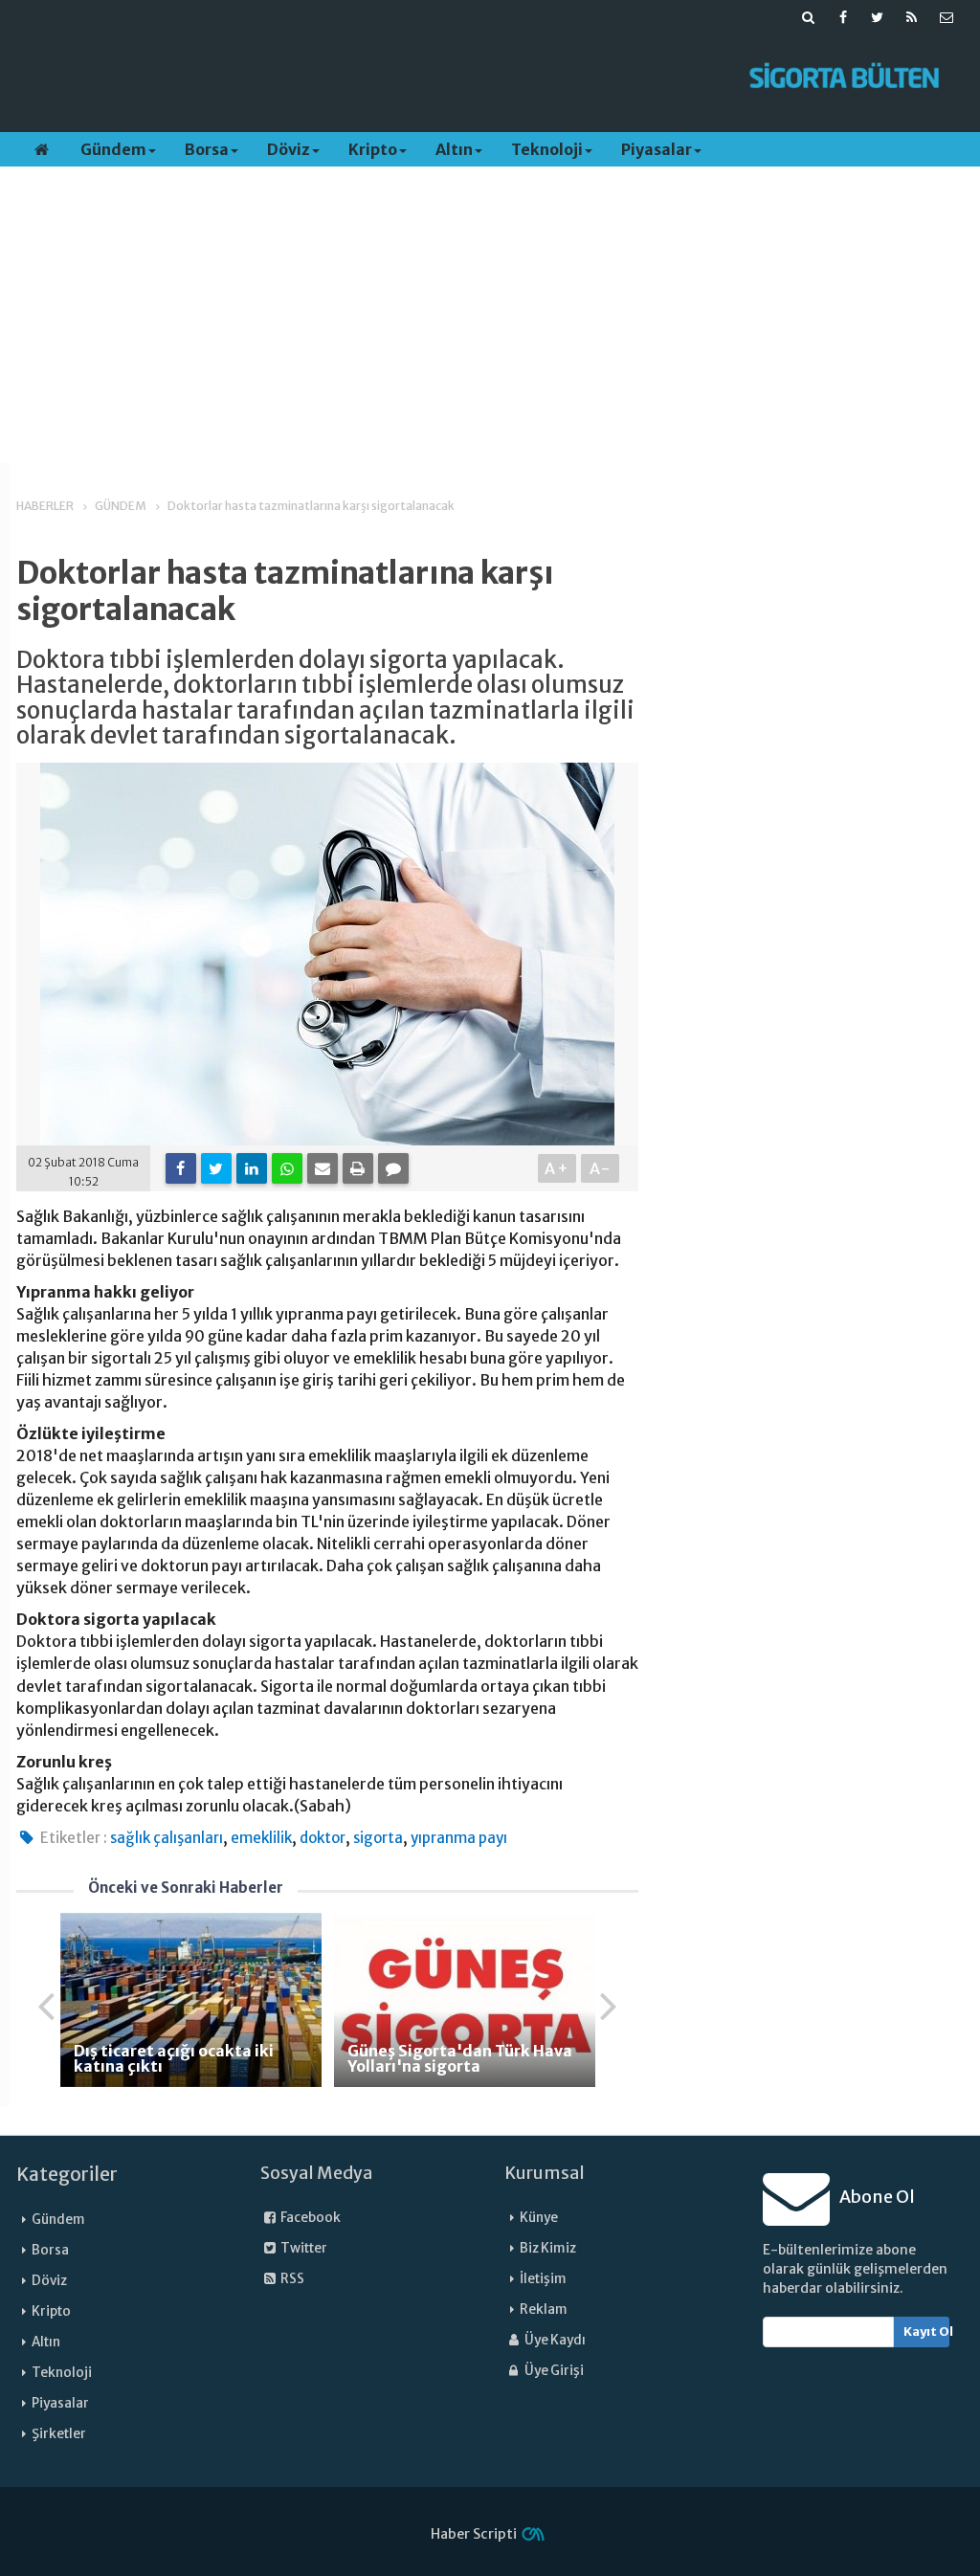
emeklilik (261, 1838)
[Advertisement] (368, 78)
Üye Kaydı (554, 2340)
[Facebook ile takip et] (843, 17)
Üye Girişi (553, 2371)
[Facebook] (181, 1168)
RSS (291, 2279)
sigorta (378, 1838)
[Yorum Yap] (393, 1168)
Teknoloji (547, 149)
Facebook (310, 2218)
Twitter (303, 2248)
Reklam (544, 2310)
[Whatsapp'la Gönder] (287, 1168)
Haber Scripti (474, 2534)
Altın (454, 149)
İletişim (543, 2279)
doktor (323, 1838)
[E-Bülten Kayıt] (947, 17)
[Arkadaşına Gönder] (323, 1168)
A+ (557, 1168)
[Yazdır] (358, 1168)
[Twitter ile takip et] (878, 17)
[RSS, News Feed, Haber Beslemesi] (912, 17)
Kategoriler (67, 2174)
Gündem (113, 149)
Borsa (207, 149)
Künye (539, 2218)
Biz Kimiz (548, 2248)
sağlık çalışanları (167, 1838)
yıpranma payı (459, 1838)
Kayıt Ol (927, 2332)
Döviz (289, 149)
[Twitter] (216, 1168)
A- (601, 1168)
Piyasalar (657, 149)
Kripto (373, 149)
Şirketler (59, 2434)
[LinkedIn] (252, 1168)
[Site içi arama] (809, 17)
